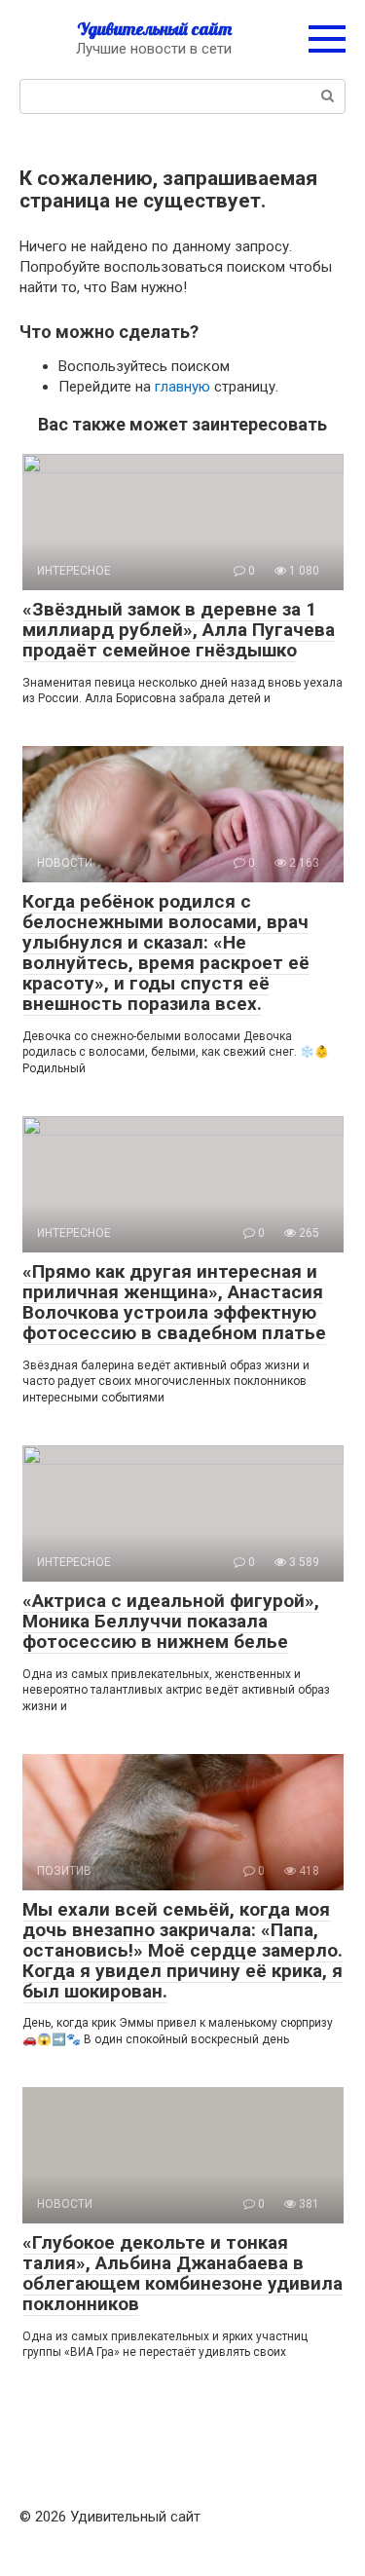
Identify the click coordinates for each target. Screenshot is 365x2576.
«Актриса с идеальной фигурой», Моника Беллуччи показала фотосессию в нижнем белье (171, 1621)
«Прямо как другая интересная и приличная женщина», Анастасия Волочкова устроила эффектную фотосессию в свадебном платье (174, 1302)
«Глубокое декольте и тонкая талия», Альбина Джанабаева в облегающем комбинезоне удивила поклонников (182, 2273)
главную (182, 387)
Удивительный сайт (154, 29)
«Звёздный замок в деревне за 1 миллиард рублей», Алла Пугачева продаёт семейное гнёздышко (179, 630)
